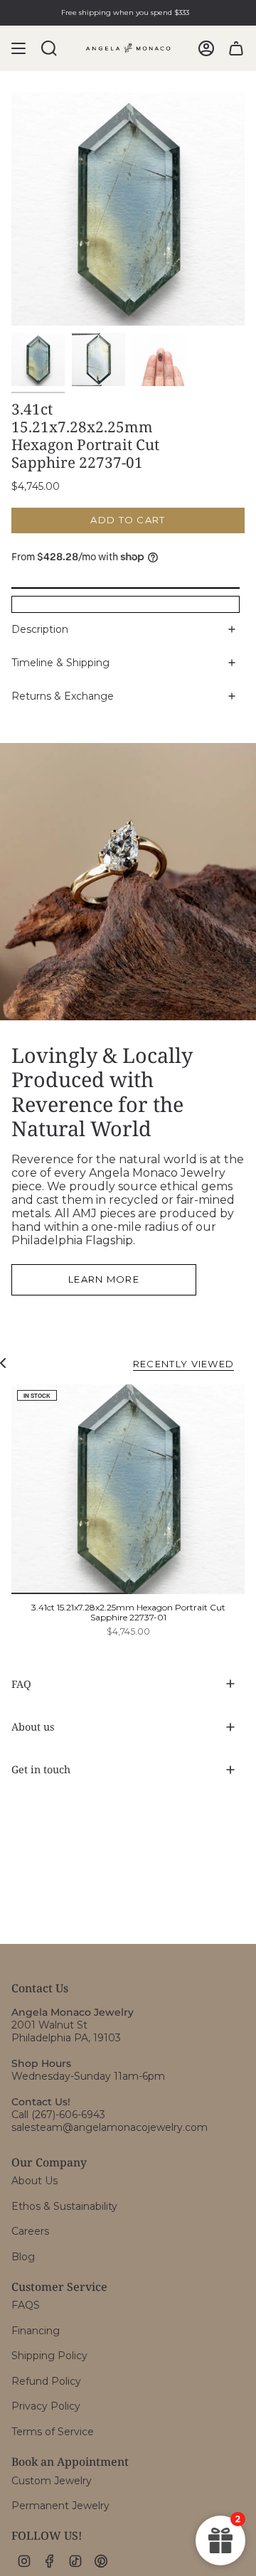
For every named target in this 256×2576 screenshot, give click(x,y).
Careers (30, 2231)
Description (40, 629)
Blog (23, 2257)
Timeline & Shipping (60, 663)
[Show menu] (18, 48)
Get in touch (41, 1769)
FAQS (26, 2305)
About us (33, 1727)
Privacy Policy (46, 2406)
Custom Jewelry (52, 2481)
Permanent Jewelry (60, 2506)
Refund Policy (46, 2381)
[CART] (236, 48)
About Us (34, 2181)
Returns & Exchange (63, 696)
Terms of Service (53, 2432)
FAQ (21, 1684)
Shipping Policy (49, 2356)
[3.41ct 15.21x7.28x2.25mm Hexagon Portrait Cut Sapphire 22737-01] (128, 1489)
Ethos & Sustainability (64, 2206)
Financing (36, 2331)
